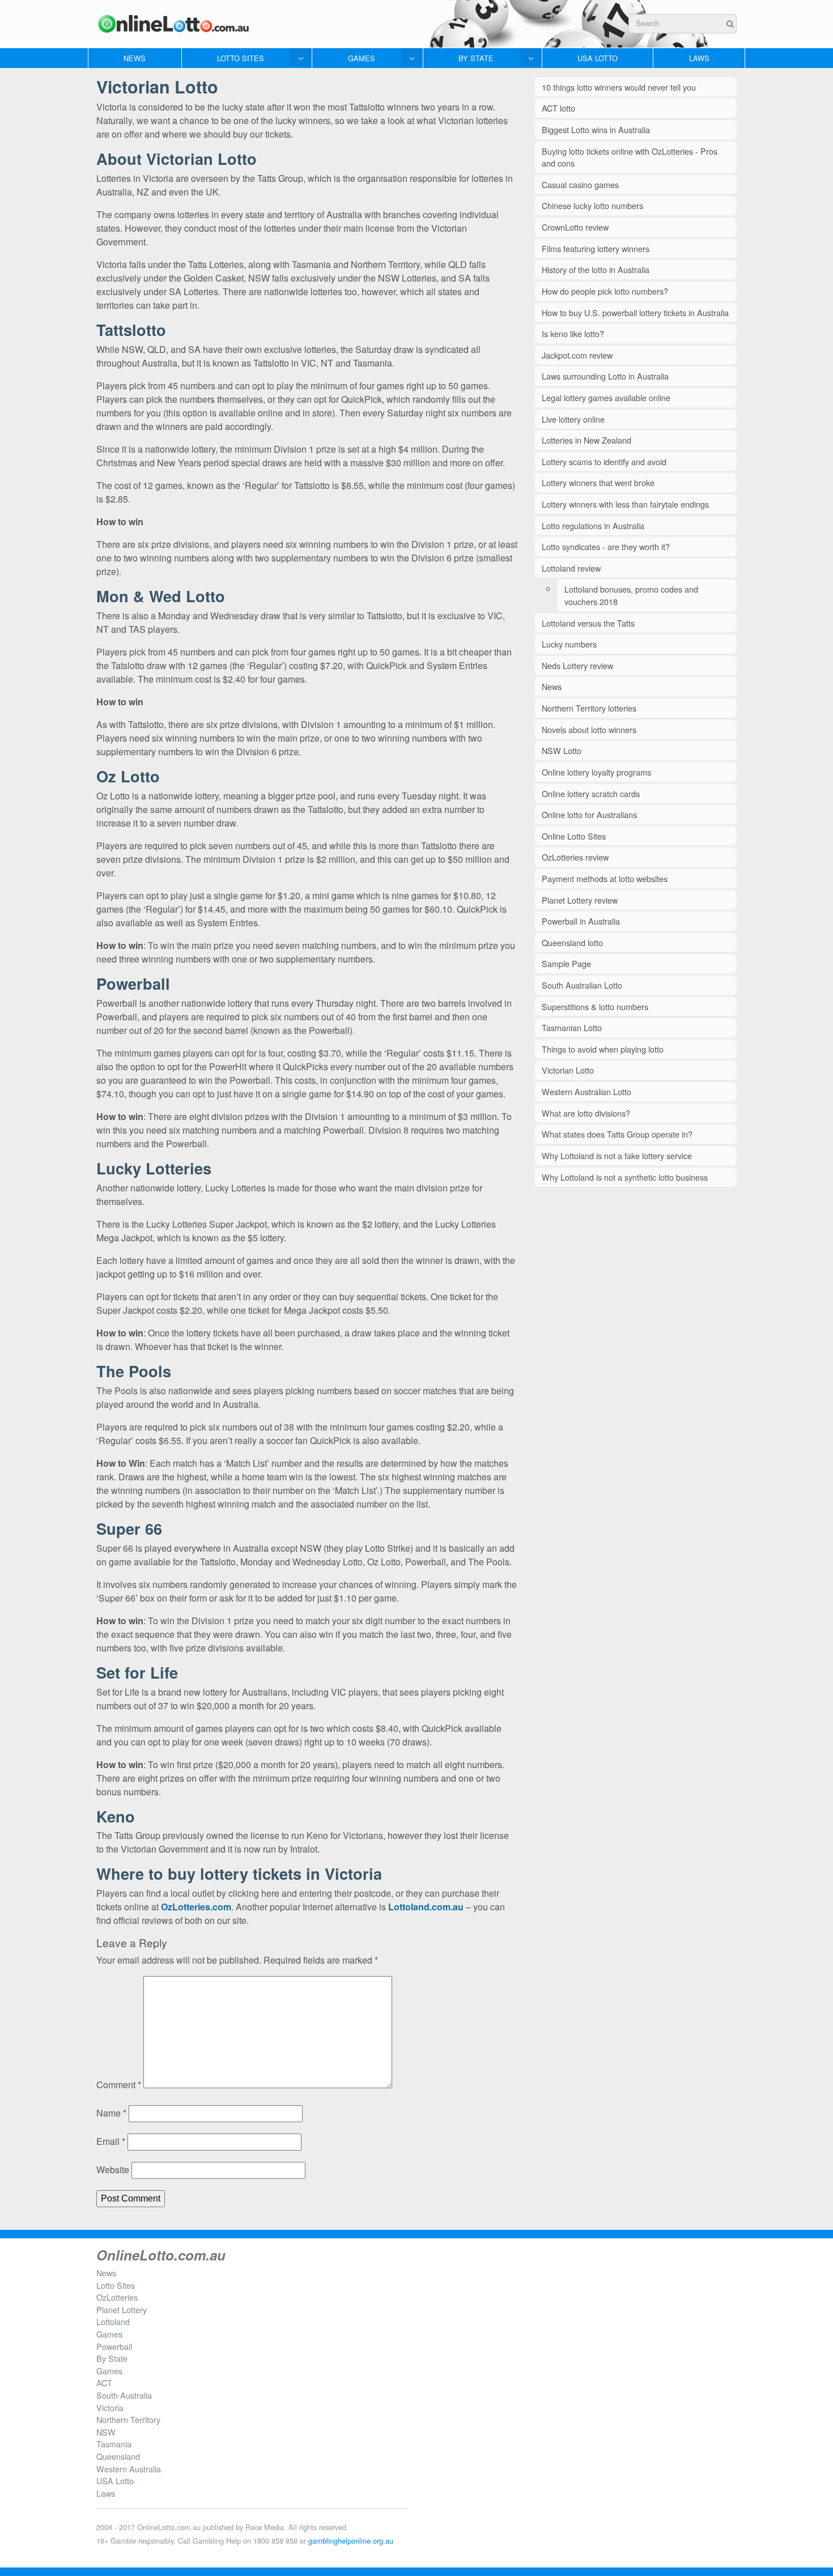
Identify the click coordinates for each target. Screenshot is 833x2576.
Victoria (110, 2407)
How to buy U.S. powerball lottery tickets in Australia (635, 312)
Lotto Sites (241, 58)
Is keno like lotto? (573, 333)
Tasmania (114, 2444)
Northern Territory (128, 2419)
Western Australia (129, 2469)
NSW (106, 2432)
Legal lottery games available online (606, 397)
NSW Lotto (562, 750)
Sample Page (566, 963)
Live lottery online (573, 419)
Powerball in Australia (581, 921)
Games (362, 58)
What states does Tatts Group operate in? (617, 1134)
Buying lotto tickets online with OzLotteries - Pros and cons (630, 157)
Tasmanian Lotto (572, 1027)
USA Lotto (598, 58)
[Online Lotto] (173, 24)
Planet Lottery (122, 2309)
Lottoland (113, 2321)
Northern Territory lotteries (589, 708)
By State (476, 58)
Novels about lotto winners (589, 729)
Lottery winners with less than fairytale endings (625, 504)
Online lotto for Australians (589, 814)
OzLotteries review (575, 857)
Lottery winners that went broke (598, 482)
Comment (119, 2085)
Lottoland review (571, 568)
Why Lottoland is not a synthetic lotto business (625, 1177)
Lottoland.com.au (426, 1907)
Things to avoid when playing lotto (603, 1049)
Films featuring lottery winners (596, 248)
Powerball (114, 2346)
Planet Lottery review (580, 900)
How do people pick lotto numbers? (605, 291)
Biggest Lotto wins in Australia (596, 129)
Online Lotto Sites (574, 836)
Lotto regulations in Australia (593, 525)
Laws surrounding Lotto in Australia (605, 376)
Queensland (118, 2456)
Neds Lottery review (577, 665)
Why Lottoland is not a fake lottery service (617, 1155)
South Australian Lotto (582, 985)
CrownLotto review (575, 227)
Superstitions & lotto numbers (595, 1006)
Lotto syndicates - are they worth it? (606, 546)
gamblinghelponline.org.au (351, 2541)
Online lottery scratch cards (591, 793)
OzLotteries (117, 2297)
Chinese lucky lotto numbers (592, 205)
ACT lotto (558, 108)
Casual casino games (580, 184)
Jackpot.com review (577, 355)
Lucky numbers (569, 644)
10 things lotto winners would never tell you (619, 87)
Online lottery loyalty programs (596, 772)
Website (113, 2170)
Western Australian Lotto (586, 1091)
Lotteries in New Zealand (586, 440)
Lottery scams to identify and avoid (604, 461)
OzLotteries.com (196, 1907)
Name (111, 2113)
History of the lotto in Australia (596, 269)
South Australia (124, 2395)
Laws (699, 58)
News (135, 58)
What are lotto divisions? (586, 1113)
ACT (104, 2383)
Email (111, 2141)
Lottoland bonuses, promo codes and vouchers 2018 (631, 595)
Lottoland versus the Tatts (588, 623)
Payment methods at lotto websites (605, 878)
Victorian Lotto (568, 1070)
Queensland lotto (572, 942)
